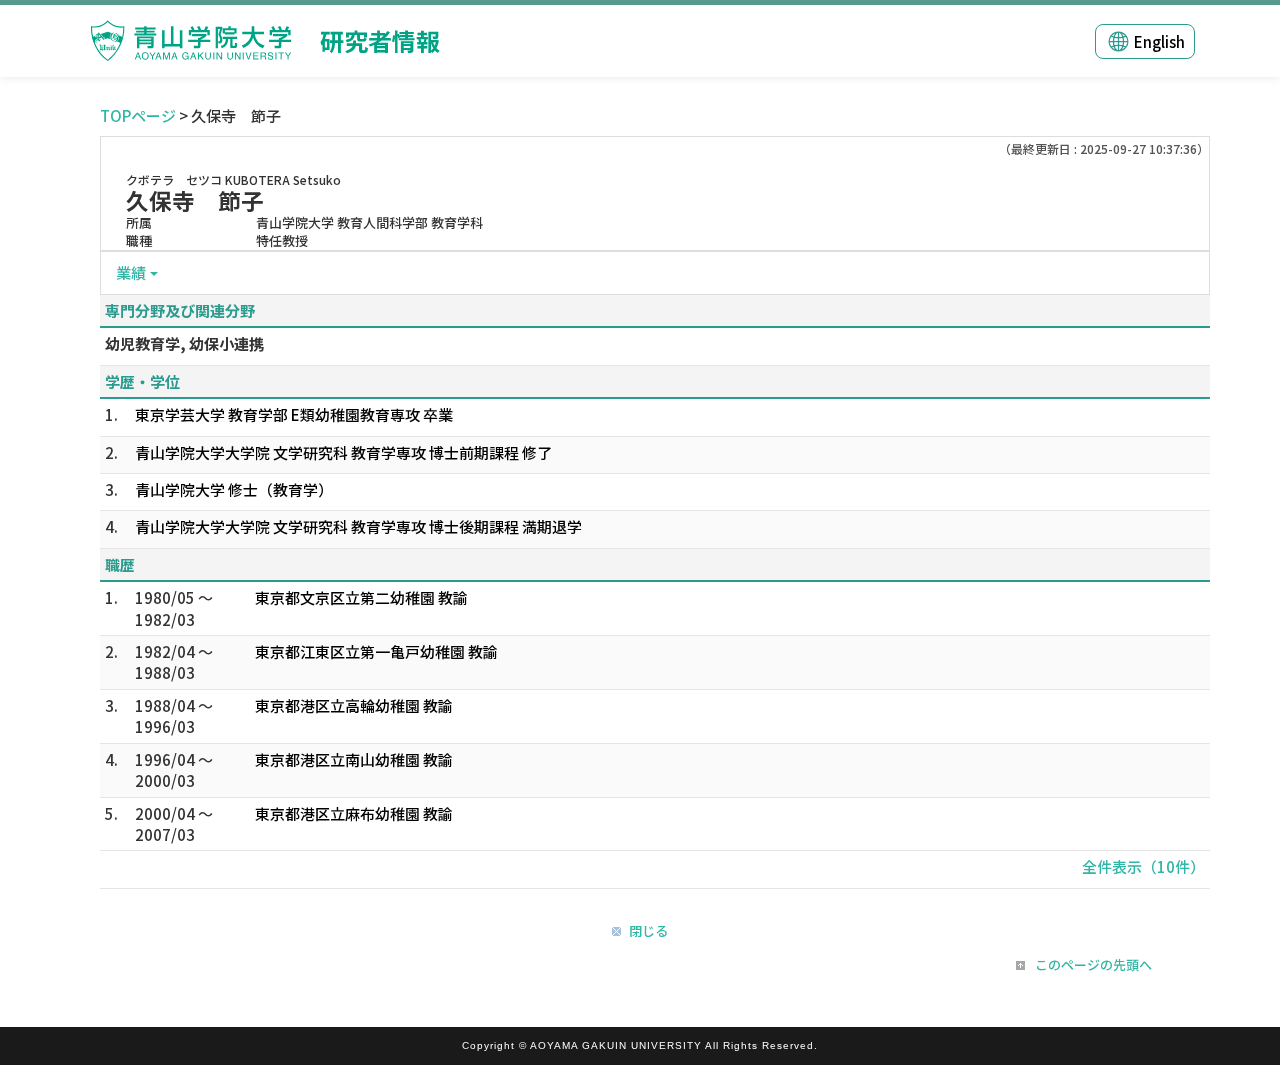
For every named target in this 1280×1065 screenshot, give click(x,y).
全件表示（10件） (1143, 866)
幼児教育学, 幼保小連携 (184, 343)
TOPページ (138, 115)
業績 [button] (131, 272)
